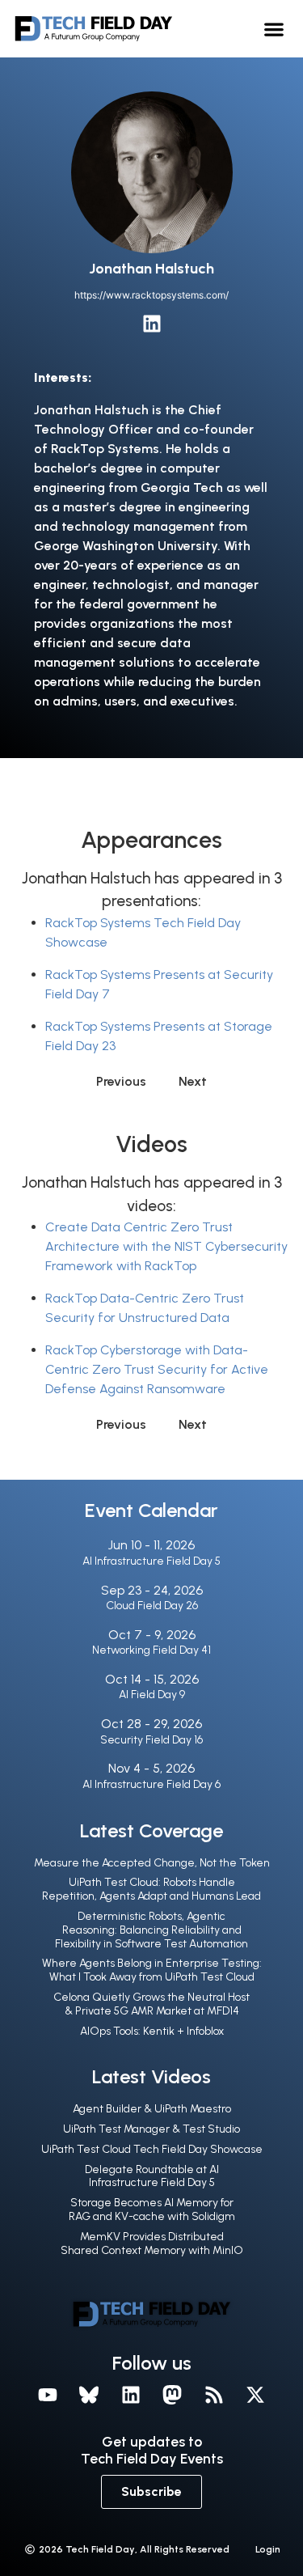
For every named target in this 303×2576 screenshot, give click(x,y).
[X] (256, 2395)
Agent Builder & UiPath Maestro (152, 2109)
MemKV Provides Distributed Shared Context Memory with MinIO (152, 2243)
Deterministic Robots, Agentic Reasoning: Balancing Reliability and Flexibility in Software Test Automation (151, 1930)
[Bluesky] (89, 2395)
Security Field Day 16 (151, 1740)
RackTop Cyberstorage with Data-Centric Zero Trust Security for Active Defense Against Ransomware (157, 1369)
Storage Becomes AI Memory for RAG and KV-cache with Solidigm (152, 2210)
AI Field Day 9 (152, 1695)
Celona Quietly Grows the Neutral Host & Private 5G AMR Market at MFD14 (151, 2004)
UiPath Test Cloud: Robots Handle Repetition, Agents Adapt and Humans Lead (151, 1889)
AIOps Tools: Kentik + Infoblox (152, 2031)
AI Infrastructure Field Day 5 (151, 1561)
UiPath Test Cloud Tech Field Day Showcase (152, 2149)
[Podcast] (214, 2395)
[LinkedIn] (152, 324)
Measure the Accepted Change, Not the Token (152, 1863)
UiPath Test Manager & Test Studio (151, 2129)
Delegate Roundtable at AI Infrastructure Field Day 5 (152, 2176)
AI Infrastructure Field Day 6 (151, 1784)
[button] (274, 29)
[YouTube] (48, 2395)
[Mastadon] (173, 2395)
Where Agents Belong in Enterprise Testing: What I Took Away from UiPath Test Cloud (152, 1970)
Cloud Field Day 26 (152, 1606)
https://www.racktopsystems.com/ (151, 295)
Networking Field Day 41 (151, 1650)
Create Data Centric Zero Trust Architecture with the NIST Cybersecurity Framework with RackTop (166, 1246)
